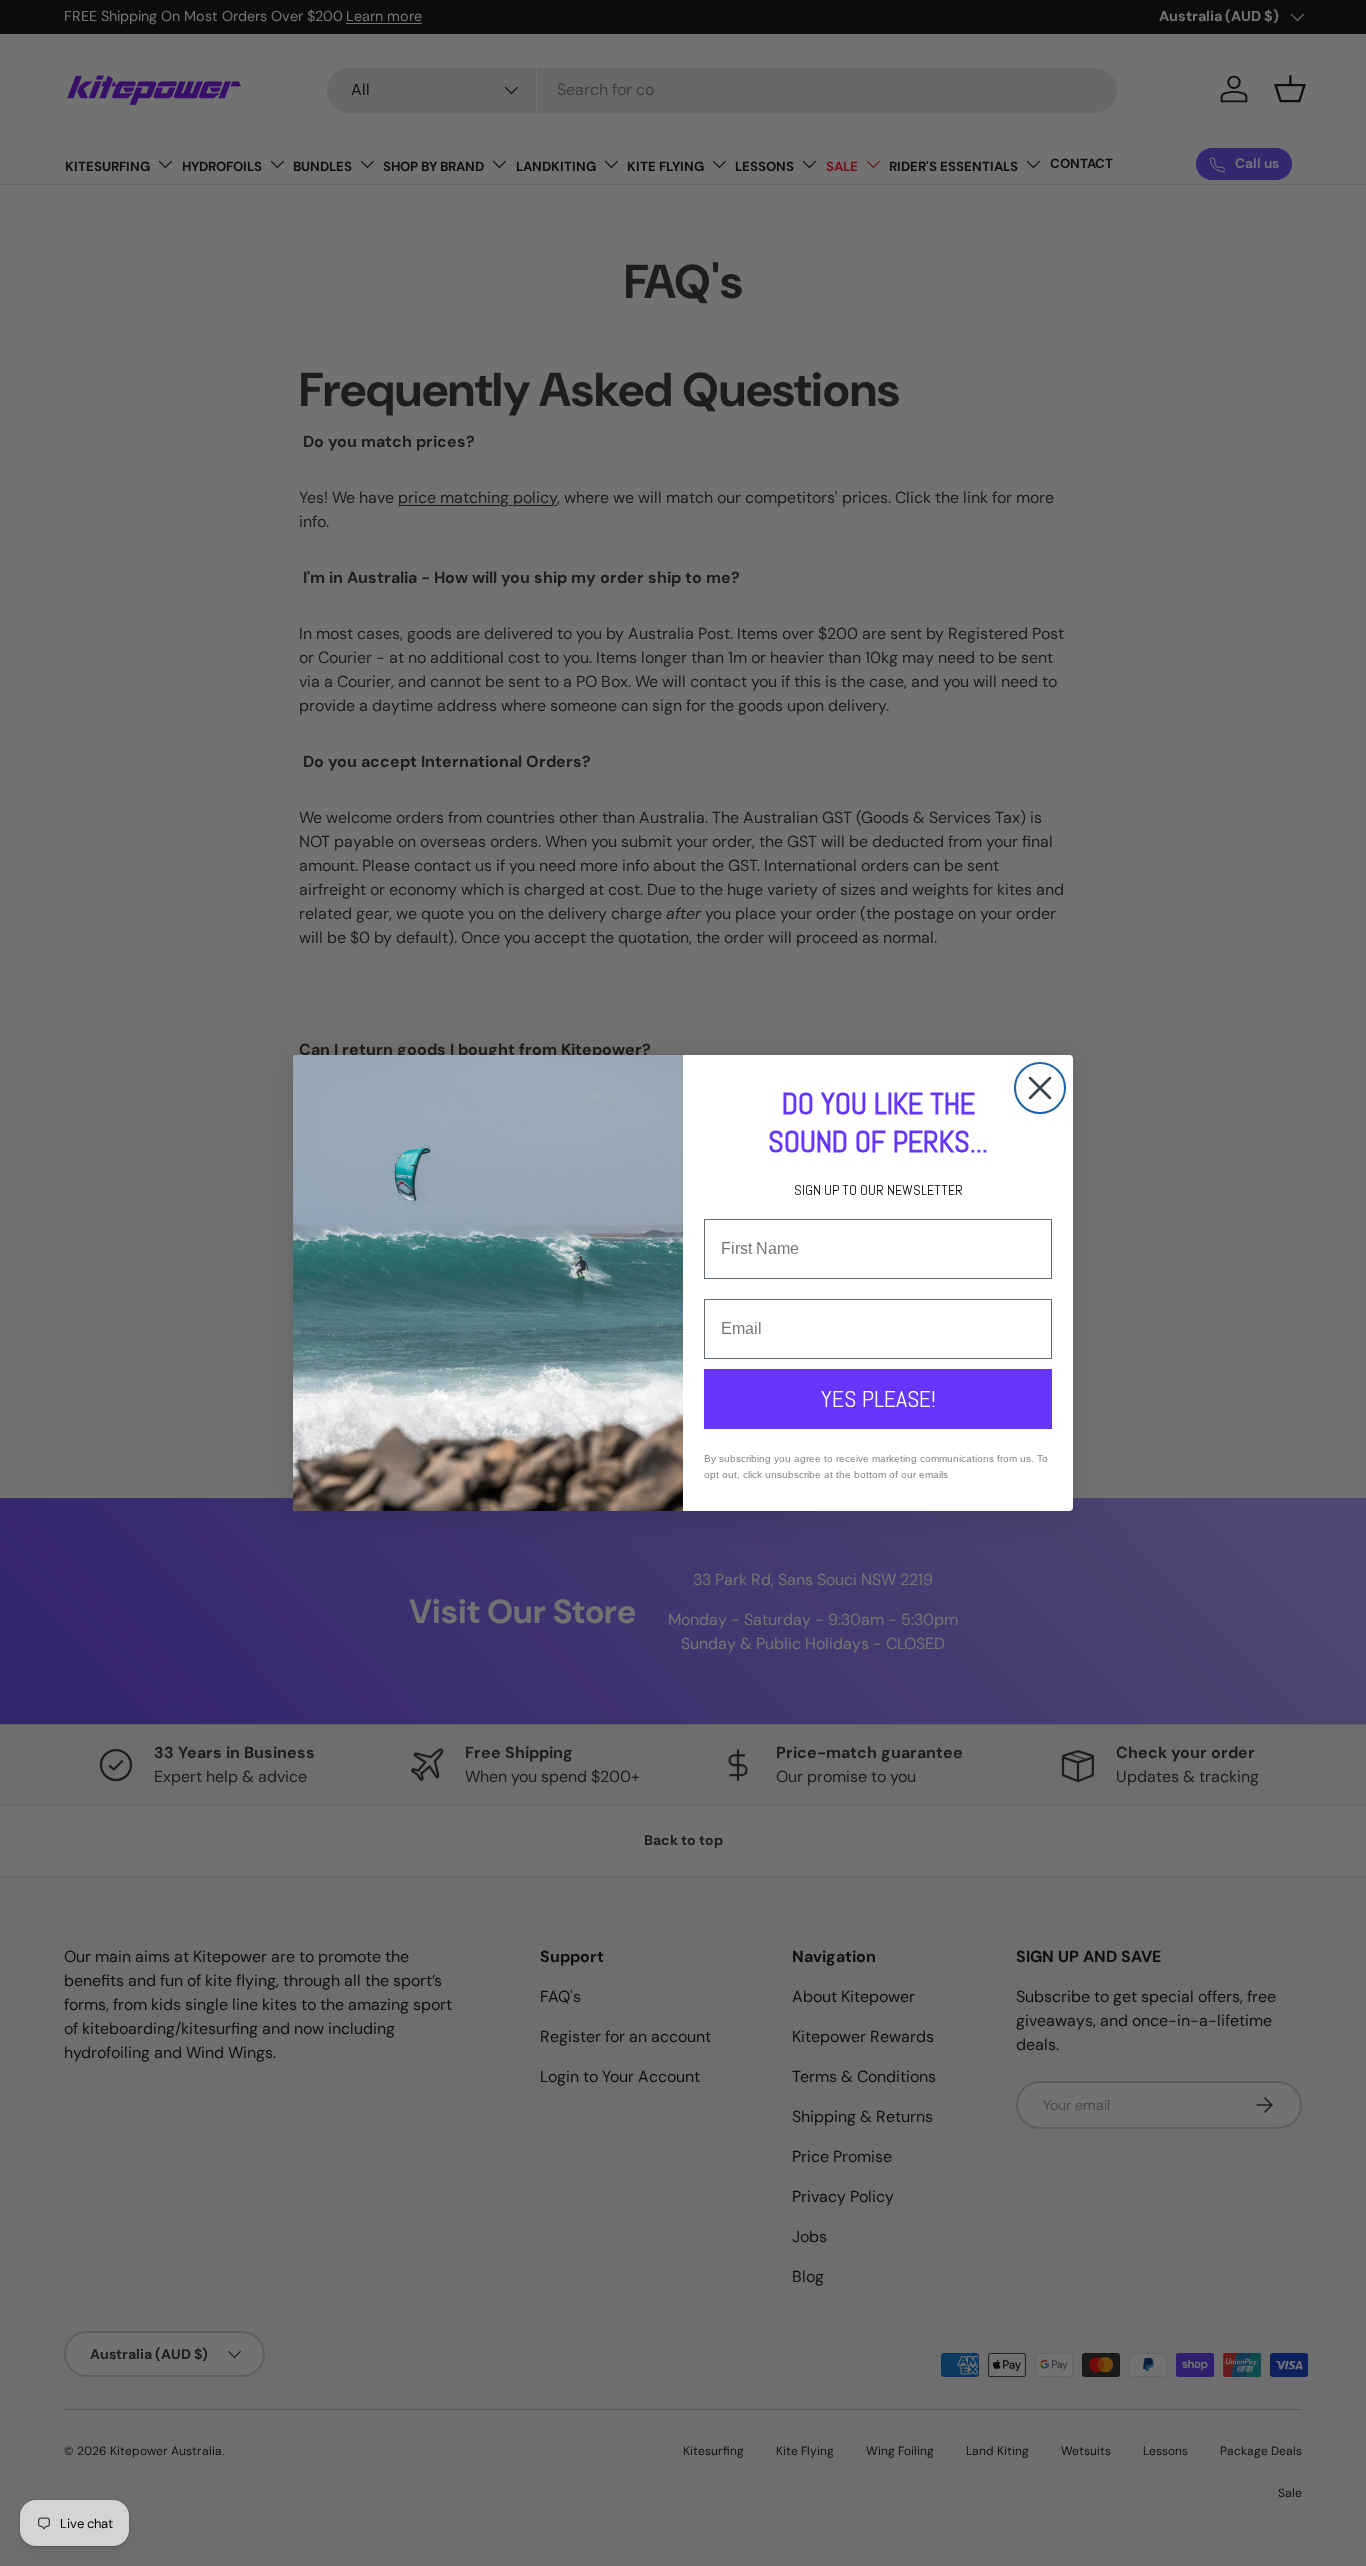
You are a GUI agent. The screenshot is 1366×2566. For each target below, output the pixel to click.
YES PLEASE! (878, 1398)
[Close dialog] (1040, 1088)
